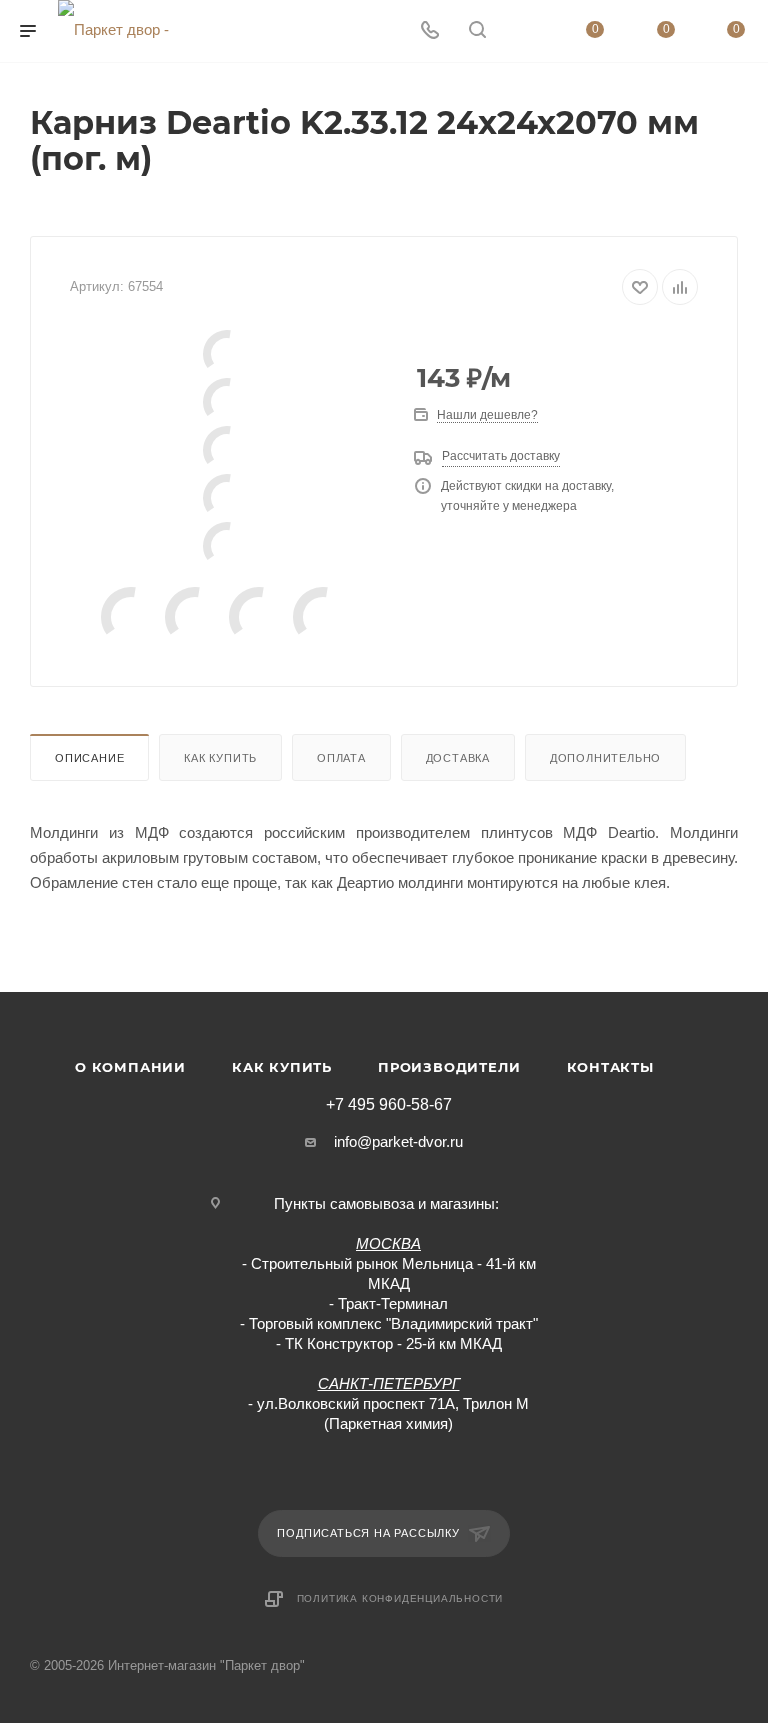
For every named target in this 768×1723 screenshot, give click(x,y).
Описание (89, 758)
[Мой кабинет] (525, 31)
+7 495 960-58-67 (389, 1105)
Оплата (341, 758)
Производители (449, 1067)
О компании (130, 1067)
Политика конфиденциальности (400, 1598)
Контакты (610, 1067)
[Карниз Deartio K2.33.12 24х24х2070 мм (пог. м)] (227, 354)
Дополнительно (605, 758)
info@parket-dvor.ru (398, 1141)
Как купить (220, 758)
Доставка (458, 758)
